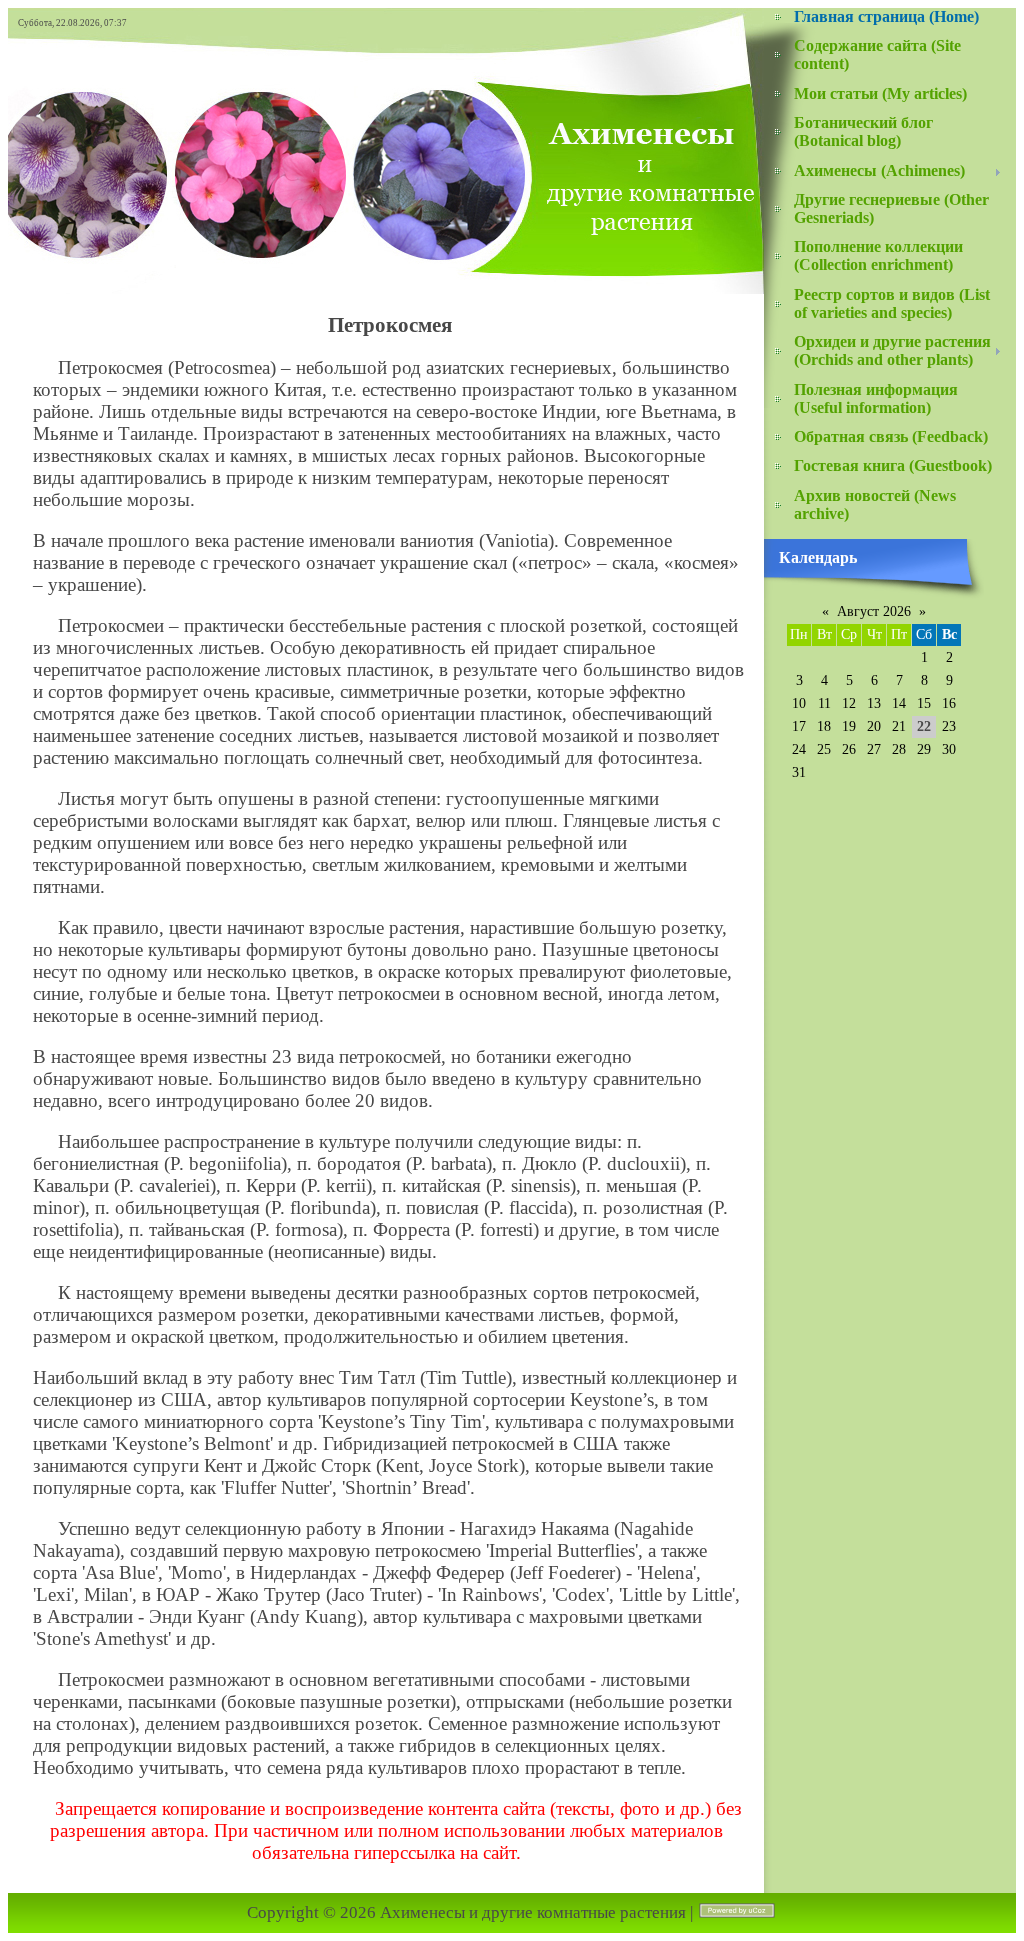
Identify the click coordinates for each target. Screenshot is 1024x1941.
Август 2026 (874, 611)
